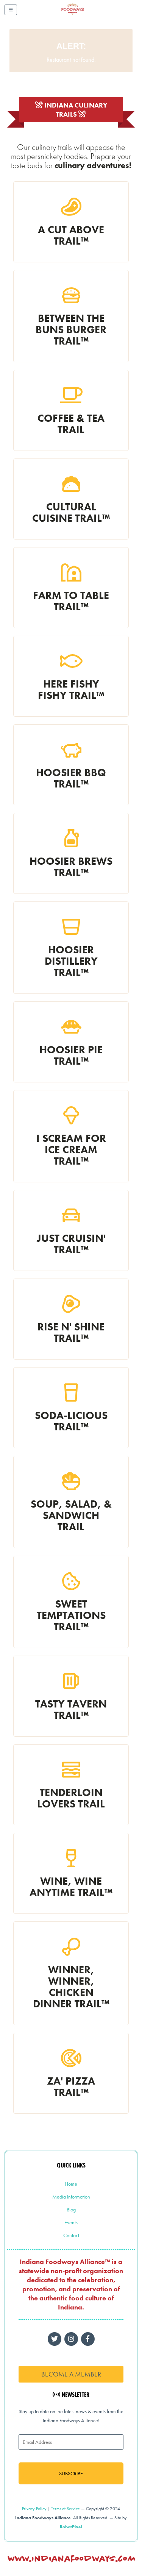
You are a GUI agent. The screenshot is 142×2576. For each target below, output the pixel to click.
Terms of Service (66, 2509)
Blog (71, 2210)
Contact (71, 2235)
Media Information (71, 2197)
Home (71, 2184)
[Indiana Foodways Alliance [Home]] (81, 15)
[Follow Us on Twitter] (55, 2339)
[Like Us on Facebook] (71, 2339)
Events (71, 2222)
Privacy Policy (34, 2509)
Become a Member (71, 2374)
